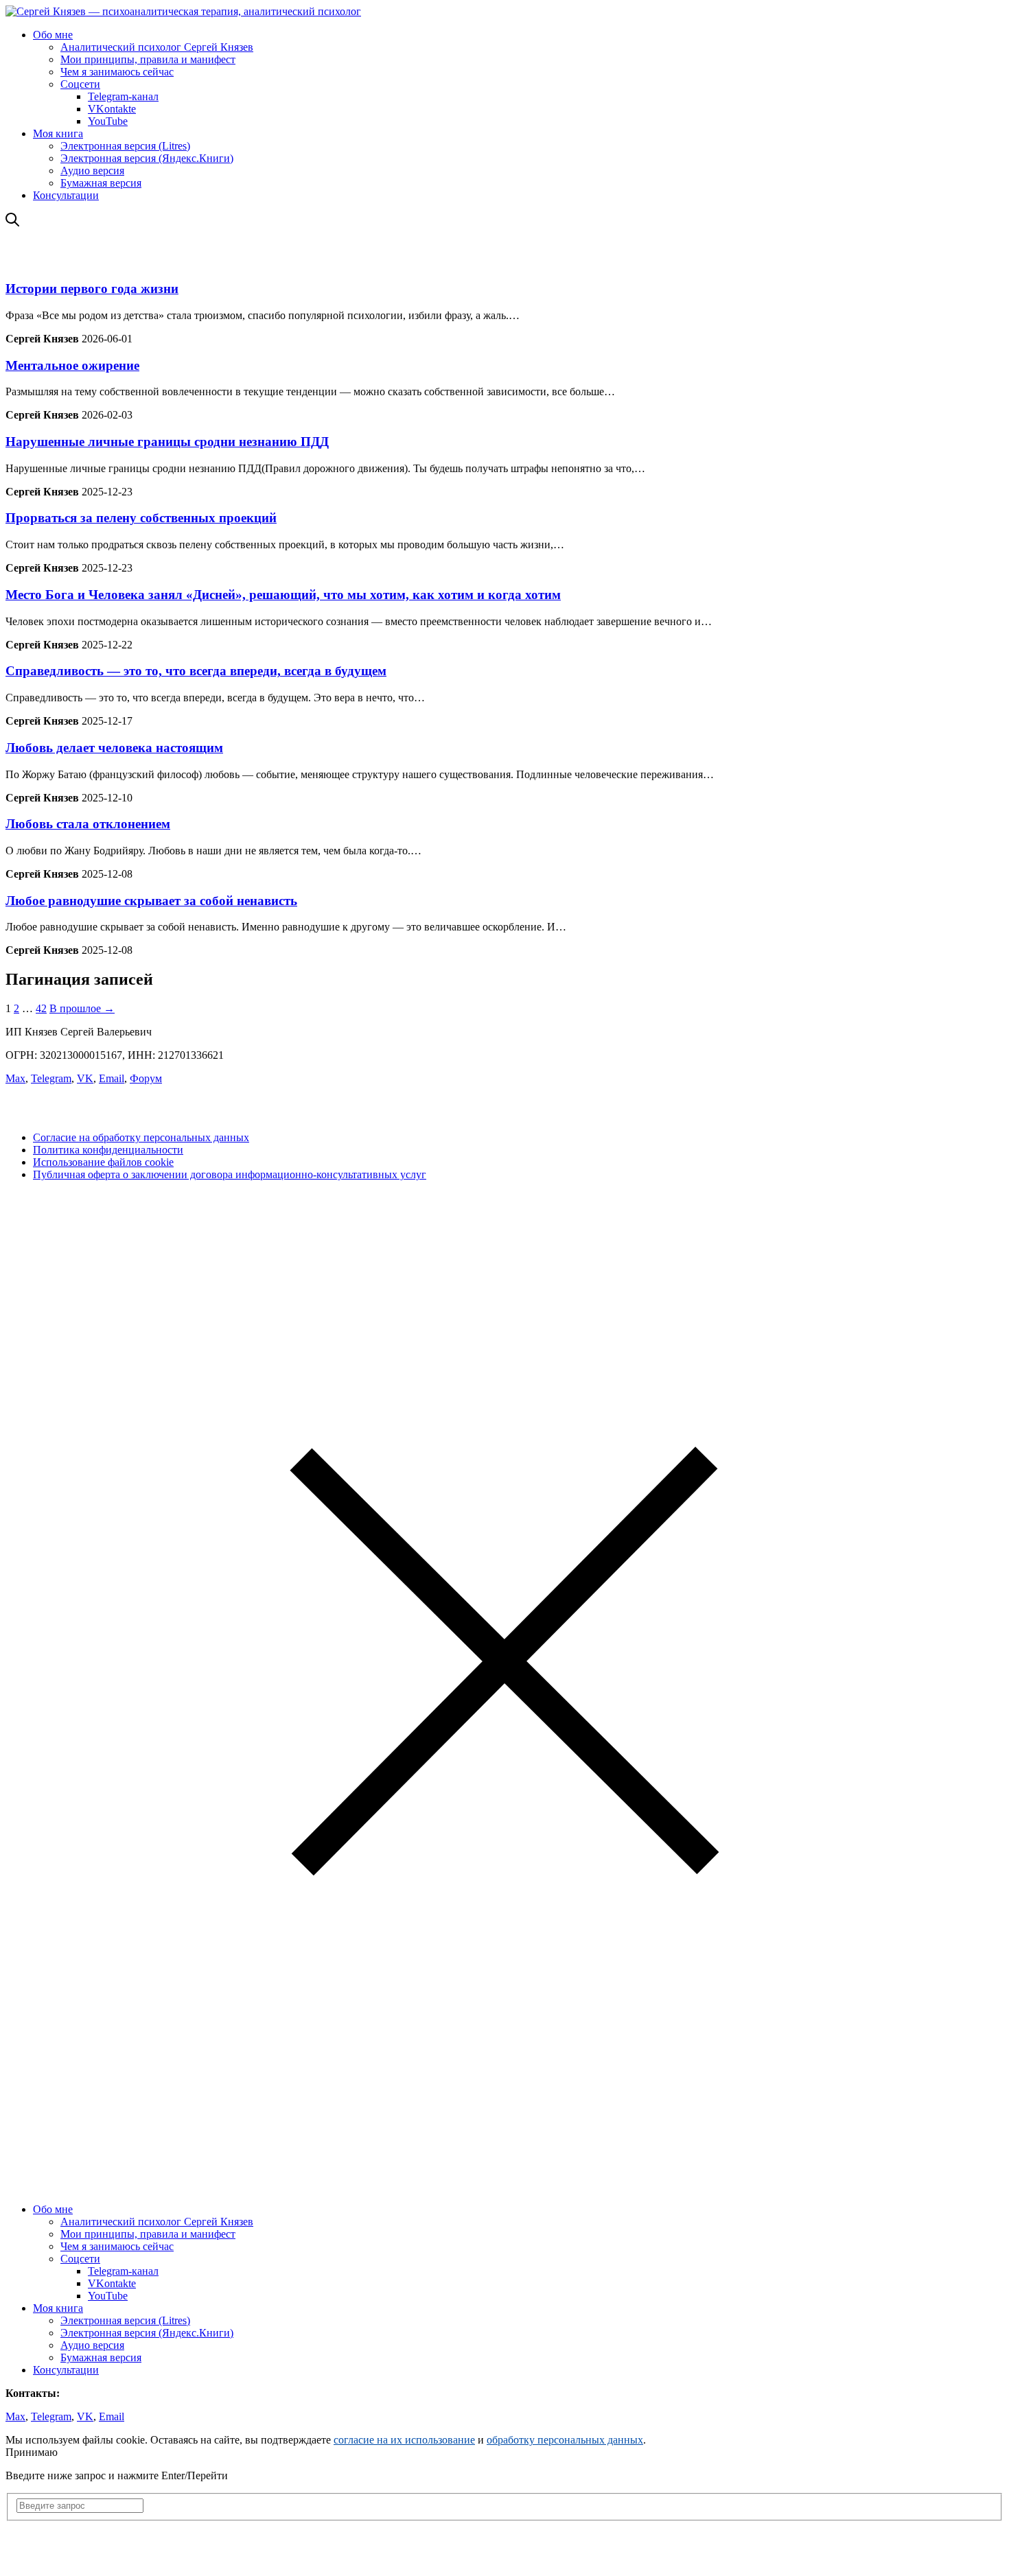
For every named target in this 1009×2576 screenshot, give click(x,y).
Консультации (66, 195)
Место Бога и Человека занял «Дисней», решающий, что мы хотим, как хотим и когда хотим (283, 595)
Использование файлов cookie (103, 1162)
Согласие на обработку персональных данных (141, 1137)
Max (15, 1078)
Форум (146, 1078)
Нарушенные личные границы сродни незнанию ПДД (167, 442)
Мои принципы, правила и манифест (148, 59)
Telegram (51, 1078)
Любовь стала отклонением (88, 824)
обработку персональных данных (565, 2440)
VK (85, 1078)
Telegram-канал (123, 96)
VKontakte (112, 109)
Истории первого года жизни (92, 289)
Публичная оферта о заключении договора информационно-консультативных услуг (230, 1174)
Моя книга (58, 133)
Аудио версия (92, 171)
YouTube (108, 121)
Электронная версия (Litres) (125, 146)
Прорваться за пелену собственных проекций (141, 518)
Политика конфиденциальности (108, 1150)
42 (41, 1008)
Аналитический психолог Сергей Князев (157, 47)
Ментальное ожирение (72, 365)
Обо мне (53, 35)
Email (112, 1078)
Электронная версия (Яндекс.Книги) (147, 158)
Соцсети (80, 84)
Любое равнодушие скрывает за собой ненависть (151, 901)
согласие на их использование (404, 2440)
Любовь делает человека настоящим (114, 748)
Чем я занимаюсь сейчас (117, 72)
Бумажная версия (101, 183)
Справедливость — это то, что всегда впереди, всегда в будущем (196, 671)
